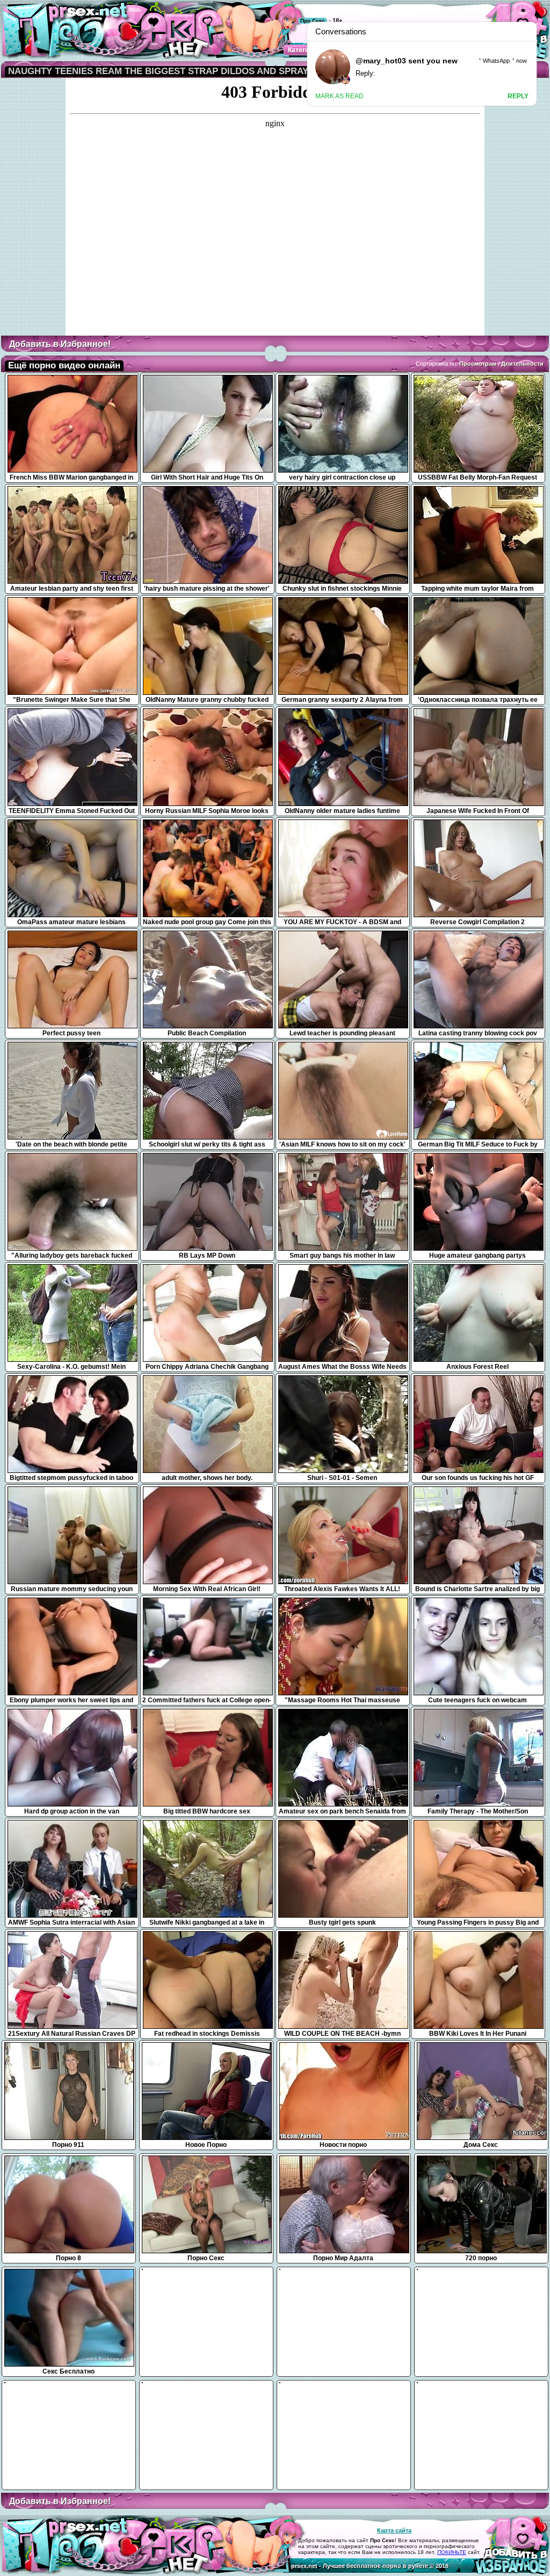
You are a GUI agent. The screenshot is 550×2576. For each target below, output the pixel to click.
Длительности (522, 364)
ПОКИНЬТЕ (452, 2552)
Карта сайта (394, 2530)
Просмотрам (478, 364)
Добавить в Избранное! (60, 344)
